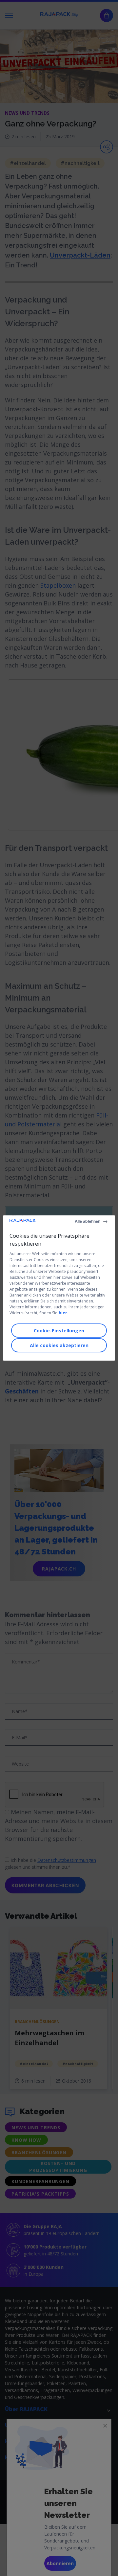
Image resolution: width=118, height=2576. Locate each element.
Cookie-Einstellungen (59, 1331)
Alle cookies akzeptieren (59, 1345)
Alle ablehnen (88, 1221)
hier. (64, 1313)
